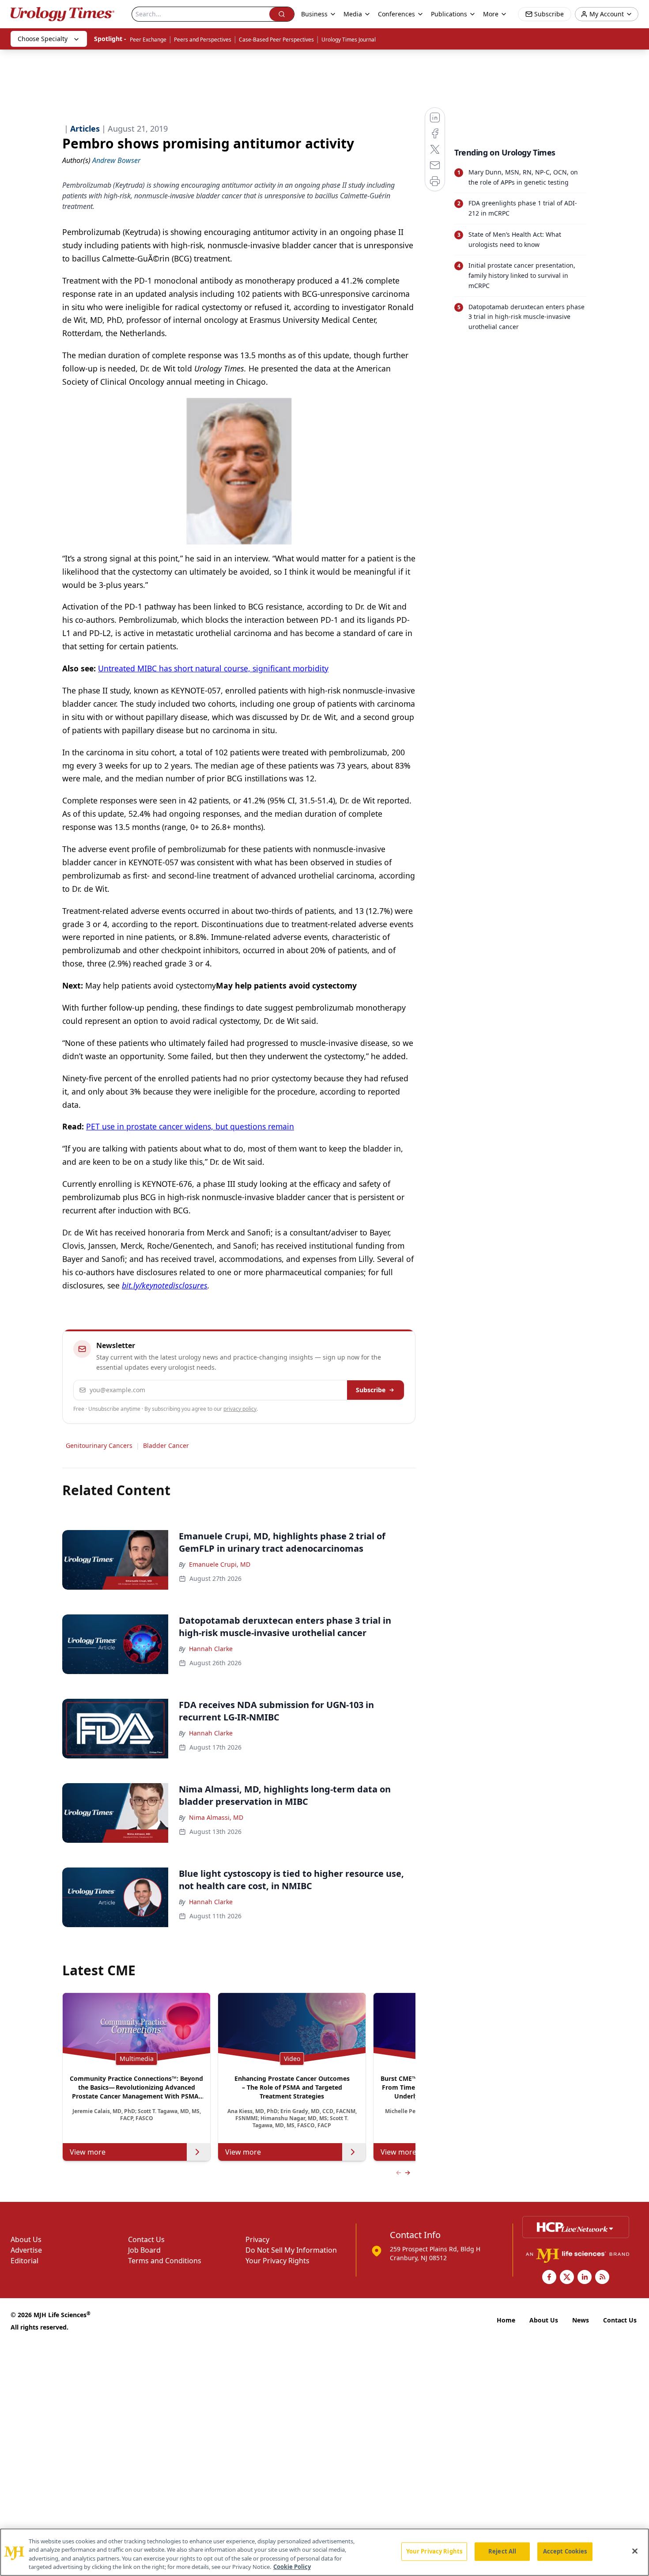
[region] (324, 2552)
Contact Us (146, 2239)
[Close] (635, 2551)
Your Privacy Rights (277, 2261)
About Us (26, 2239)
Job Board (144, 2250)
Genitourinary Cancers (99, 1445)
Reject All (502, 2551)
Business (314, 14)
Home (506, 2320)
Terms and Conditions (165, 2261)
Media (353, 14)
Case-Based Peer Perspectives (276, 40)
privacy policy (240, 1409)
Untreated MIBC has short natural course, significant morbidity (213, 668)
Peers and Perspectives (203, 40)
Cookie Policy (292, 2567)
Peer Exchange (148, 40)
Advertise (26, 2250)
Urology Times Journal (349, 40)
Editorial (25, 2261)
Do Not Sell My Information (291, 2250)
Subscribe (371, 1390)
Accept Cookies (565, 2551)
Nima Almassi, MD (216, 1817)
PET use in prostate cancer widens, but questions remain (190, 1126)
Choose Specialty (43, 39)
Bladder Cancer (166, 1445)
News (581, 2320)
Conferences (396, 14)
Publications (449, 14)
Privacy (257, 2239)
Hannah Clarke (211, 1649)
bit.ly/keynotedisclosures (165, 1285)
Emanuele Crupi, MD (220, 1564)
